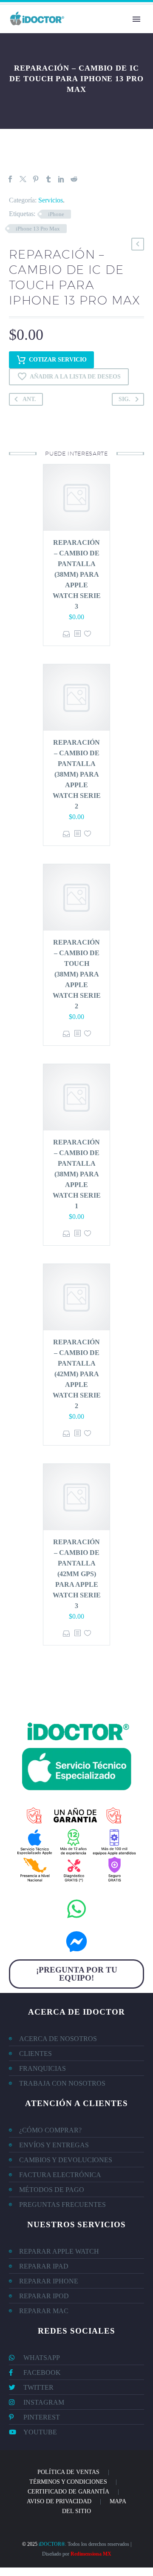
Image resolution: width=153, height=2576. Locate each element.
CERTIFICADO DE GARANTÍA (68, 2492)
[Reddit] (74, 179)
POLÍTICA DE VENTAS (68, 2472)
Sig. (125, 399)
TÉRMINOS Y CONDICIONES (68, 2482)
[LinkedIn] (61, 179)
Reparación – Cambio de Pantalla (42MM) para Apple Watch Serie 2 (77, 1374)
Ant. (29, 399)
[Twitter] (23, 179)
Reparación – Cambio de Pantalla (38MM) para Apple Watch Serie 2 (77, 774)
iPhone (56, 214)
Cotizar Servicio (58, 360)
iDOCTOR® (52, 2544)
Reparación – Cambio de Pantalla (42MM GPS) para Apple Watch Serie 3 (77, 1574)
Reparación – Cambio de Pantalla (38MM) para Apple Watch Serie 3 (77, 574)
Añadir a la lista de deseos (75, 377)
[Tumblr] (48, 179)
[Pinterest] (36, 179)
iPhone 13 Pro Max (38, 229)
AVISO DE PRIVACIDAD (59, 2501)
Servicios (51, 200)
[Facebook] (10, 179)
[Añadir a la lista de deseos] (88, 634)
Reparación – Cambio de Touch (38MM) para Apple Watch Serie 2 (77, 974)
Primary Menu (136, 19)
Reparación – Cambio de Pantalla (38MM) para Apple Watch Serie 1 (77, 1174)
